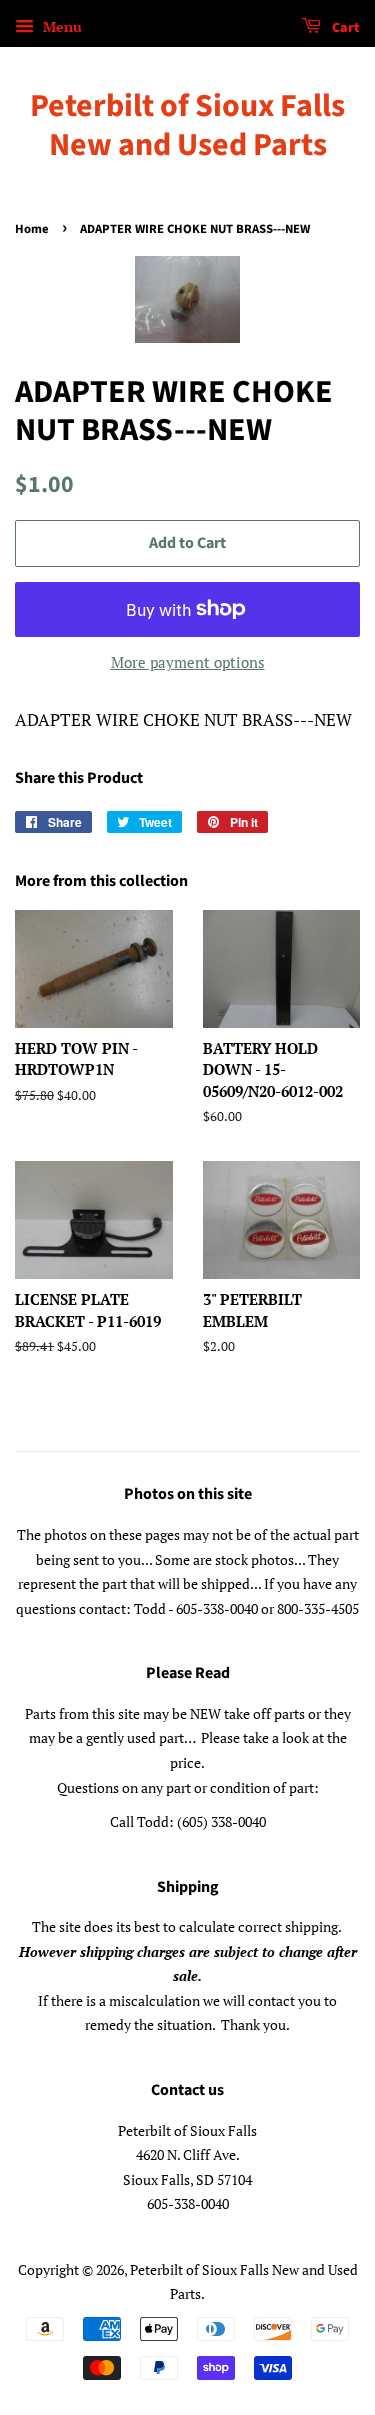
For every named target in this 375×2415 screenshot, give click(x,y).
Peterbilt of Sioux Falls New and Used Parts (187, 125)
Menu (60, 26)
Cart (344, 28)
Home (32, 229)
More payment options (188, 662)
